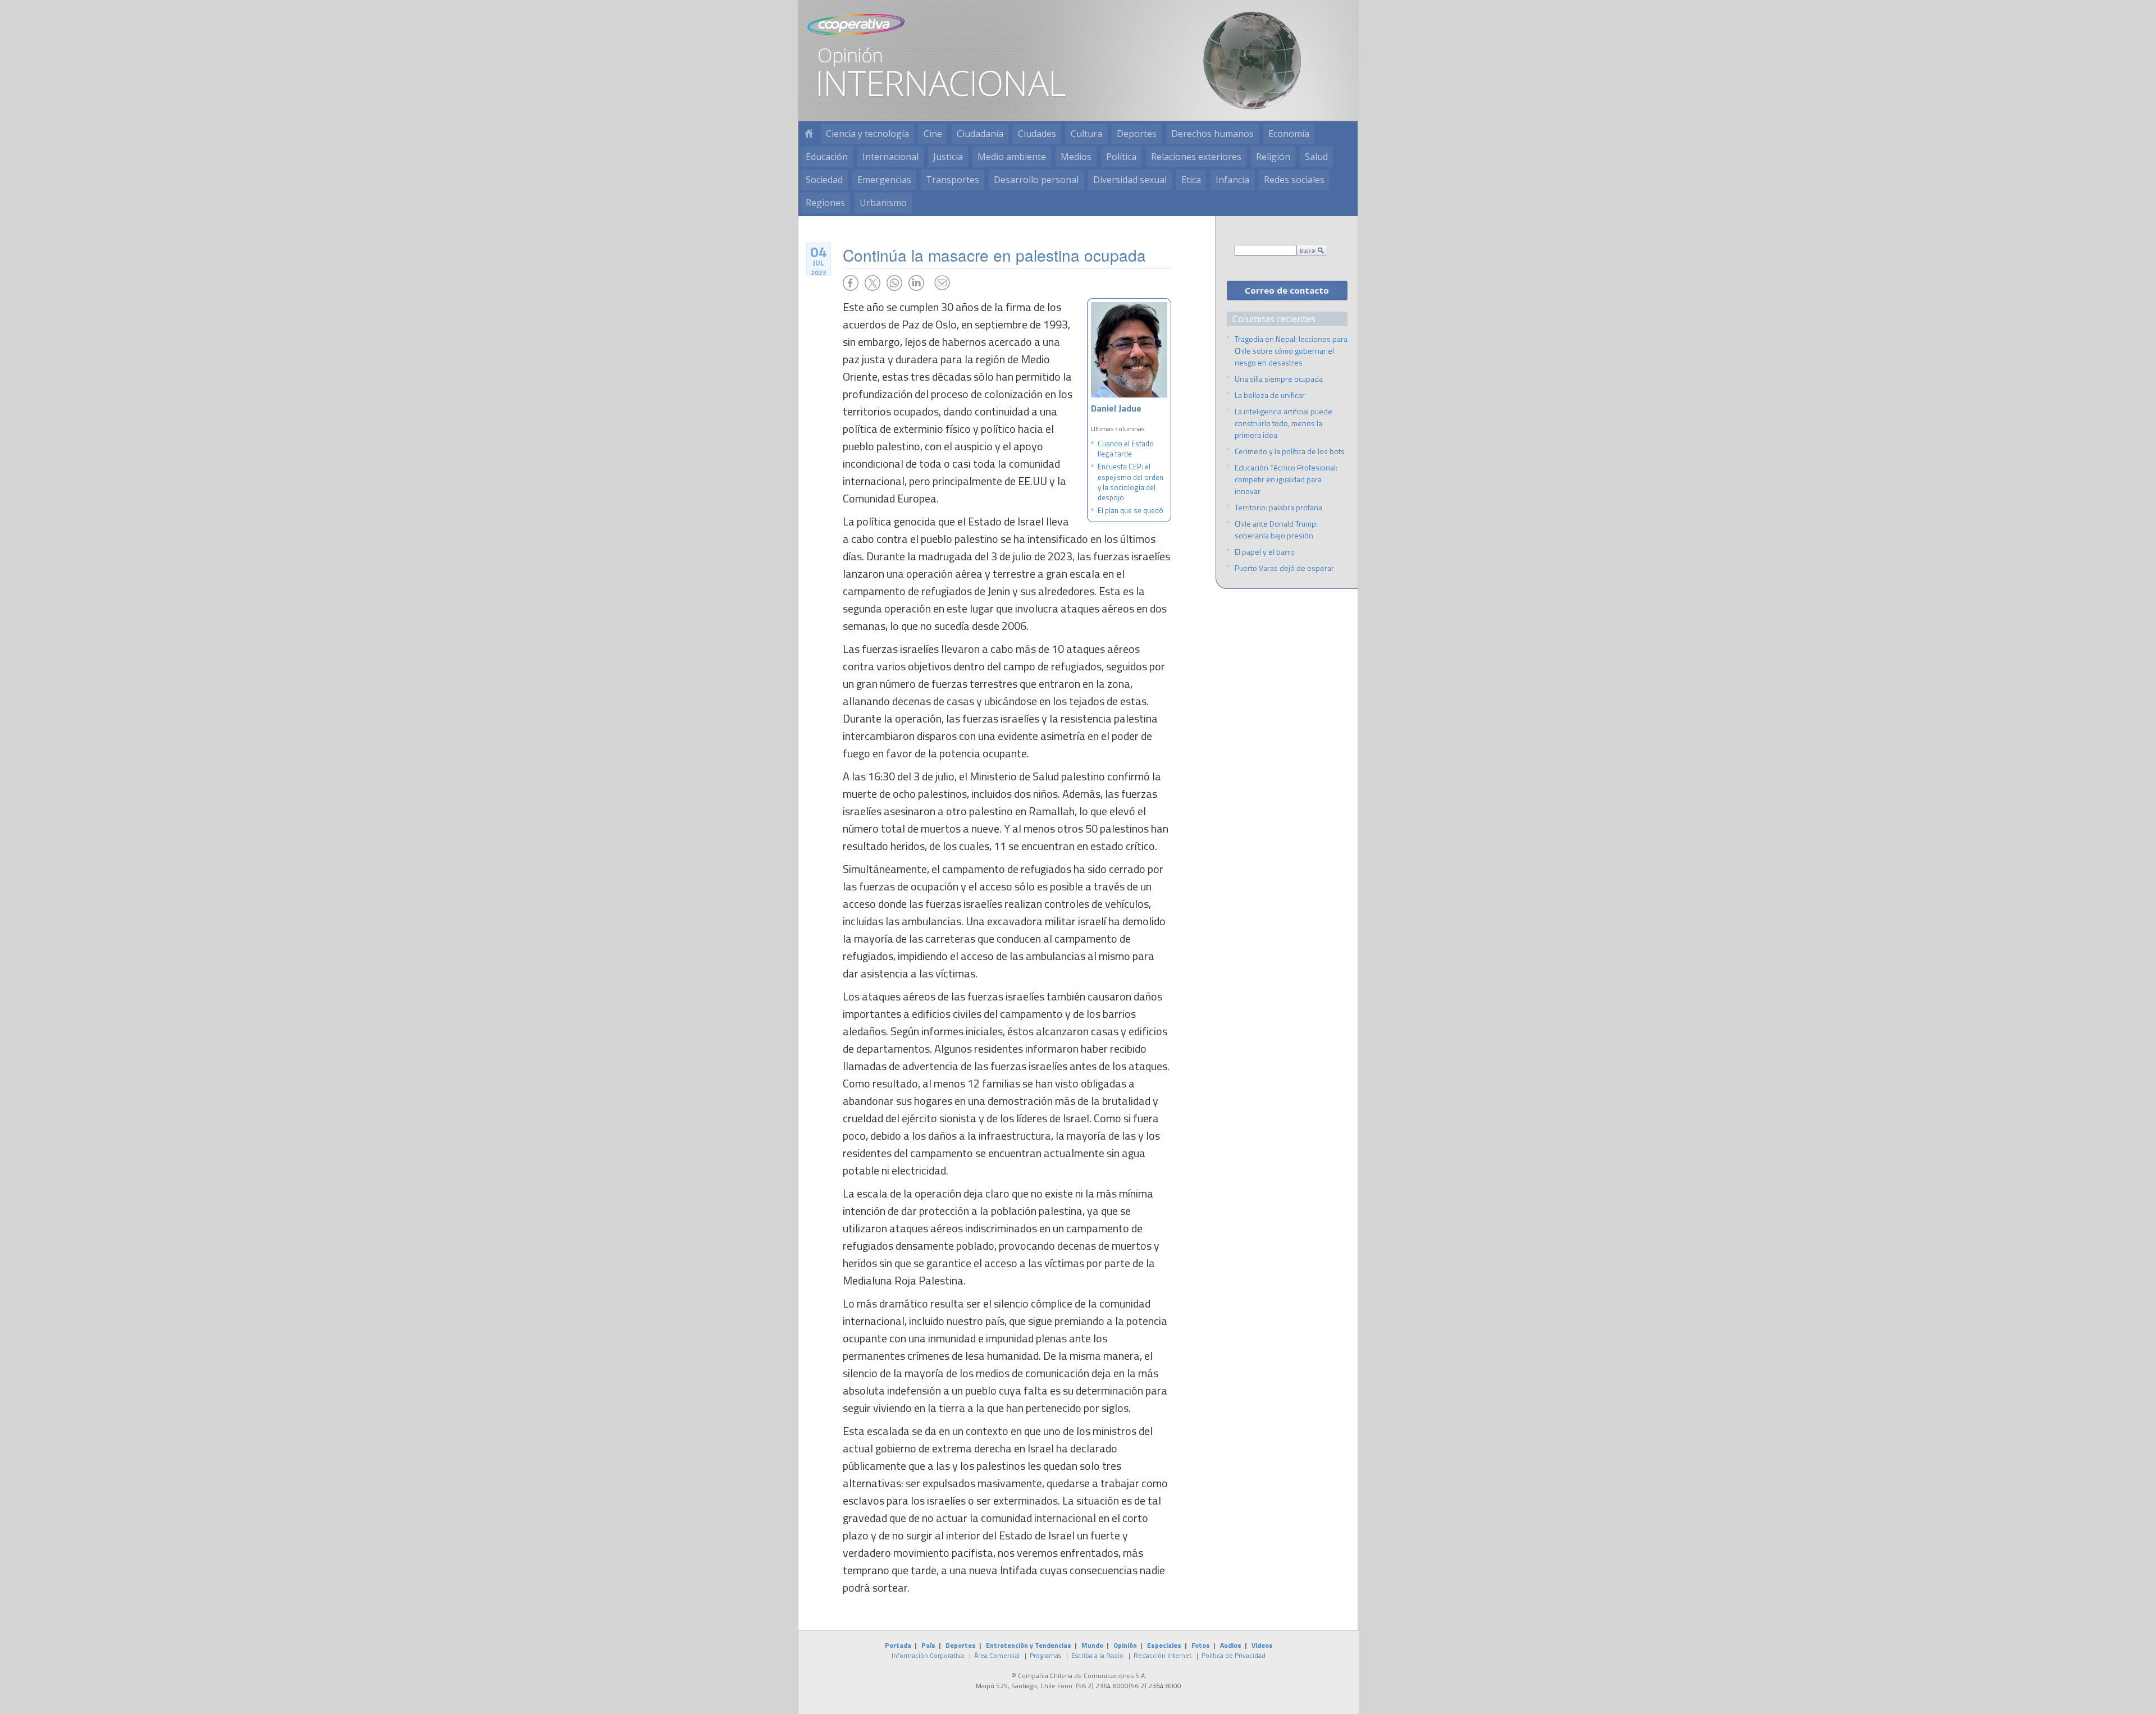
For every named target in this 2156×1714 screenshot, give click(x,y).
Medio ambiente (1012, 157)
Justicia (948, 157)
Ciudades (1037, 134)
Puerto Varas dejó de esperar (1284, 568)
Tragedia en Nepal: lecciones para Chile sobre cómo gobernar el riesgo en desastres (1291, 351)
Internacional (890, 157)
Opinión (1125, 1645)
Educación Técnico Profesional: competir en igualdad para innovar (1286, 479)
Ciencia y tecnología (867, 134)
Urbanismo (883, 203)
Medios (1076, 157)
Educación (827, 157)
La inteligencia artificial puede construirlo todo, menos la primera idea (1283, 423)
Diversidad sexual (1130, 180)
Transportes (953, 180)
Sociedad (824, 180)
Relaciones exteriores (1196, 157)
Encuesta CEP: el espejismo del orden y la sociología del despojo (1130, 482)
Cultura (1086, 134)
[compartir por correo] (942, 283)
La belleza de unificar (1270, 395)
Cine (933, 134)
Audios (1231, 1645)
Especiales (1164, 1645)
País (928, 1645)
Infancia (1232, 180)
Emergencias (884, 180)
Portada (898, 1645)
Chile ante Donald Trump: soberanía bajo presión (1276, 529)
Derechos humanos (1212, 134)
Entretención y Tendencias (1029, 1645)
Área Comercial (997, 1655)
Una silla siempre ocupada (1279, 379)
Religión (1273, 157)
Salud (1316, 157)
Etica (1191, 180)
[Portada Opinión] (808, 134)
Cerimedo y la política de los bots (1290, 451)
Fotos (1201, 1645)
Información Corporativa (928, 1655)
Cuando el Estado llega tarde (1126, 449)
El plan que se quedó (1130, 510)
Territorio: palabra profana (1278, 507)
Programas (1045, 1655)
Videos (1262, 1645)
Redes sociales (1294, 180)
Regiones (825, 203)
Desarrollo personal (1036, 180)
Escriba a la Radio (1097, 1655)
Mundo (1092, 1645)
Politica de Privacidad (1234, 1655)
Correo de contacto (1287, 290)
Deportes (1137, 134)
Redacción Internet (1162, 1655)
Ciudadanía (980, 134)
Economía (1289, 134)
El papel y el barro (1265, 552)
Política (1121, 157)
